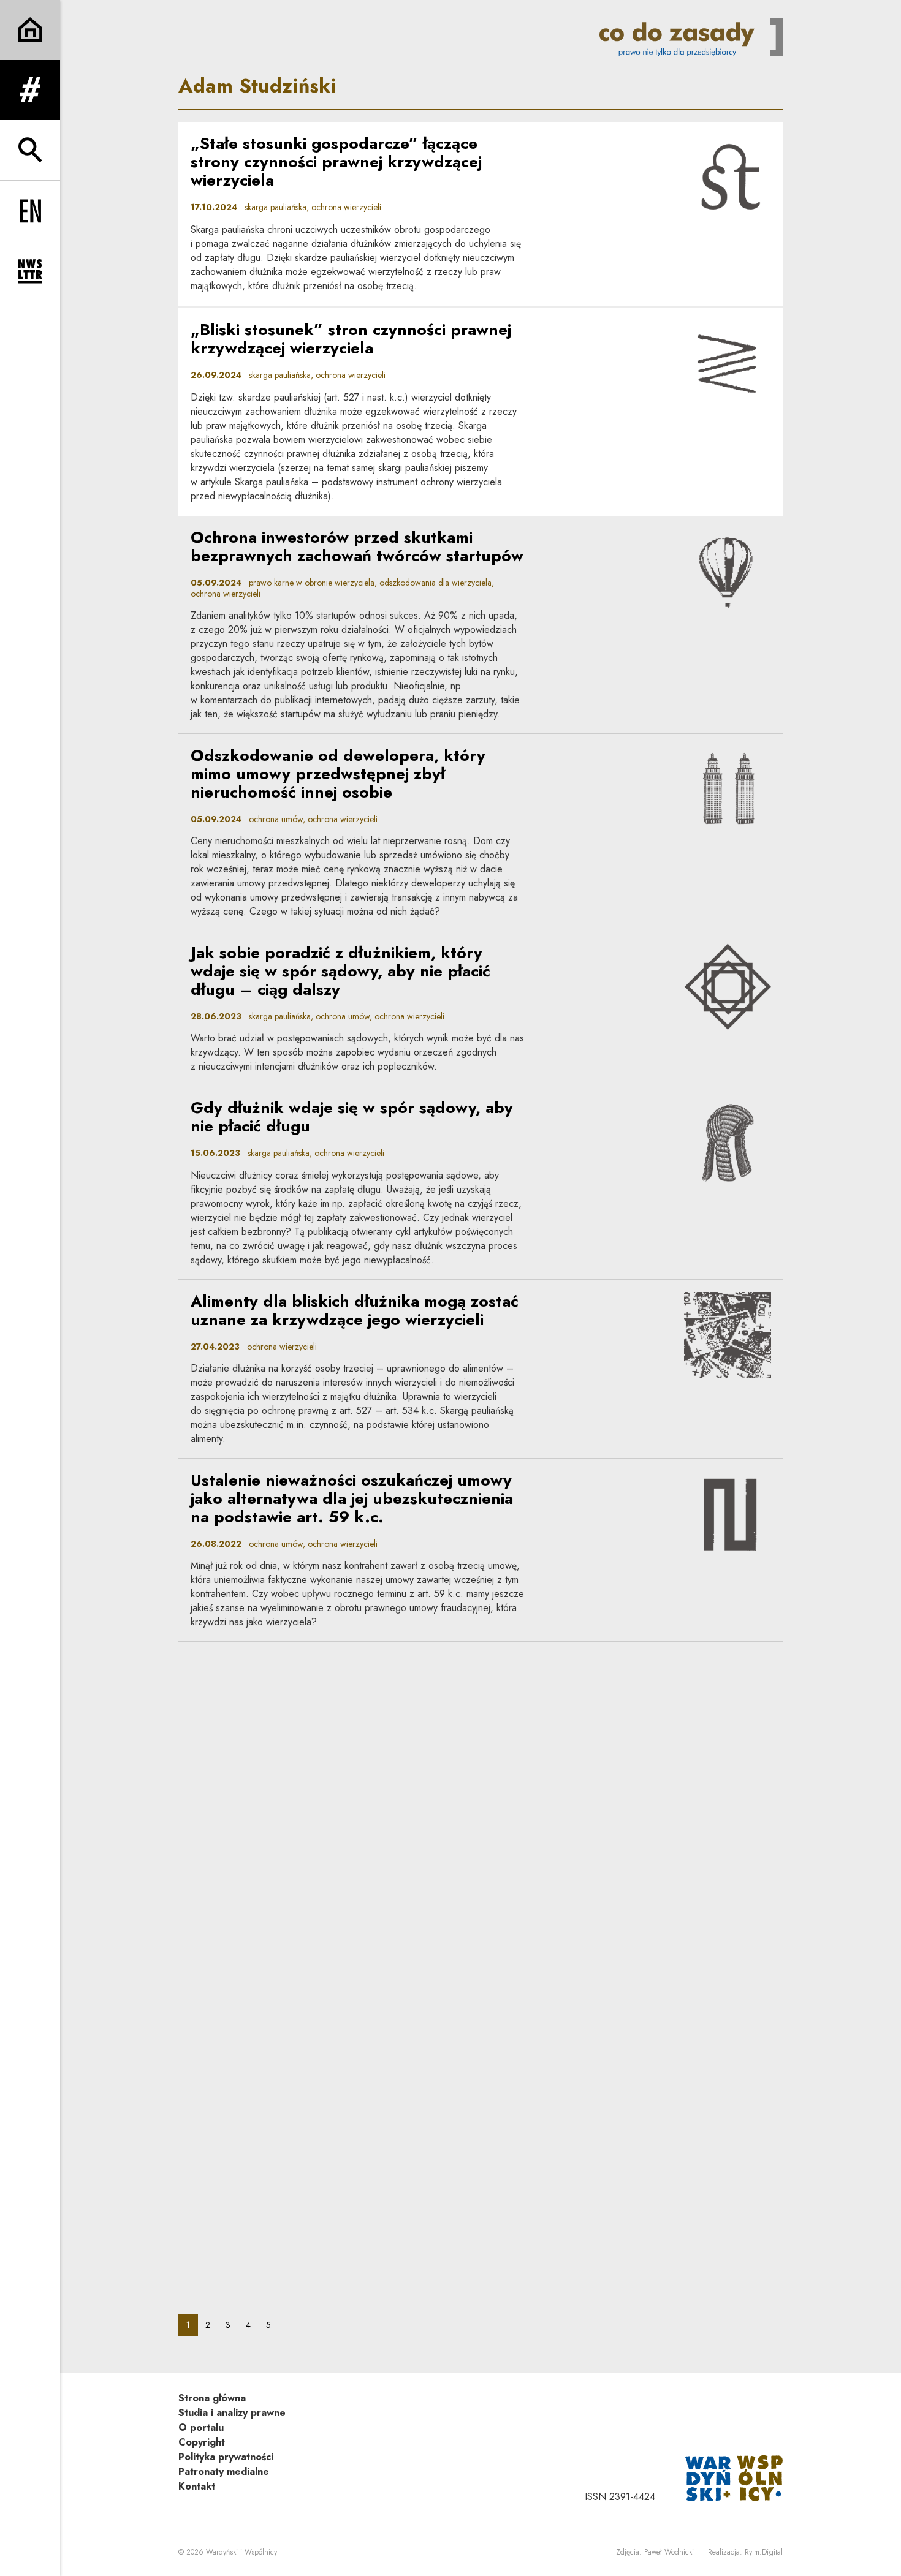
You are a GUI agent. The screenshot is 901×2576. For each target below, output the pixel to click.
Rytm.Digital (764, 2552)
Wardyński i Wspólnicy (241, 2552)
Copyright (202, 2442)
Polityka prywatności (226, 2457)
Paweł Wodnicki (669, 2552)
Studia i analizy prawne (232, 2413)
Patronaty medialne (224, 2472)
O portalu (201, 2427)
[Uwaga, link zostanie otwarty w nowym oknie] (734, 2477)
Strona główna (212, 2398)
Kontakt (197, 2486)
